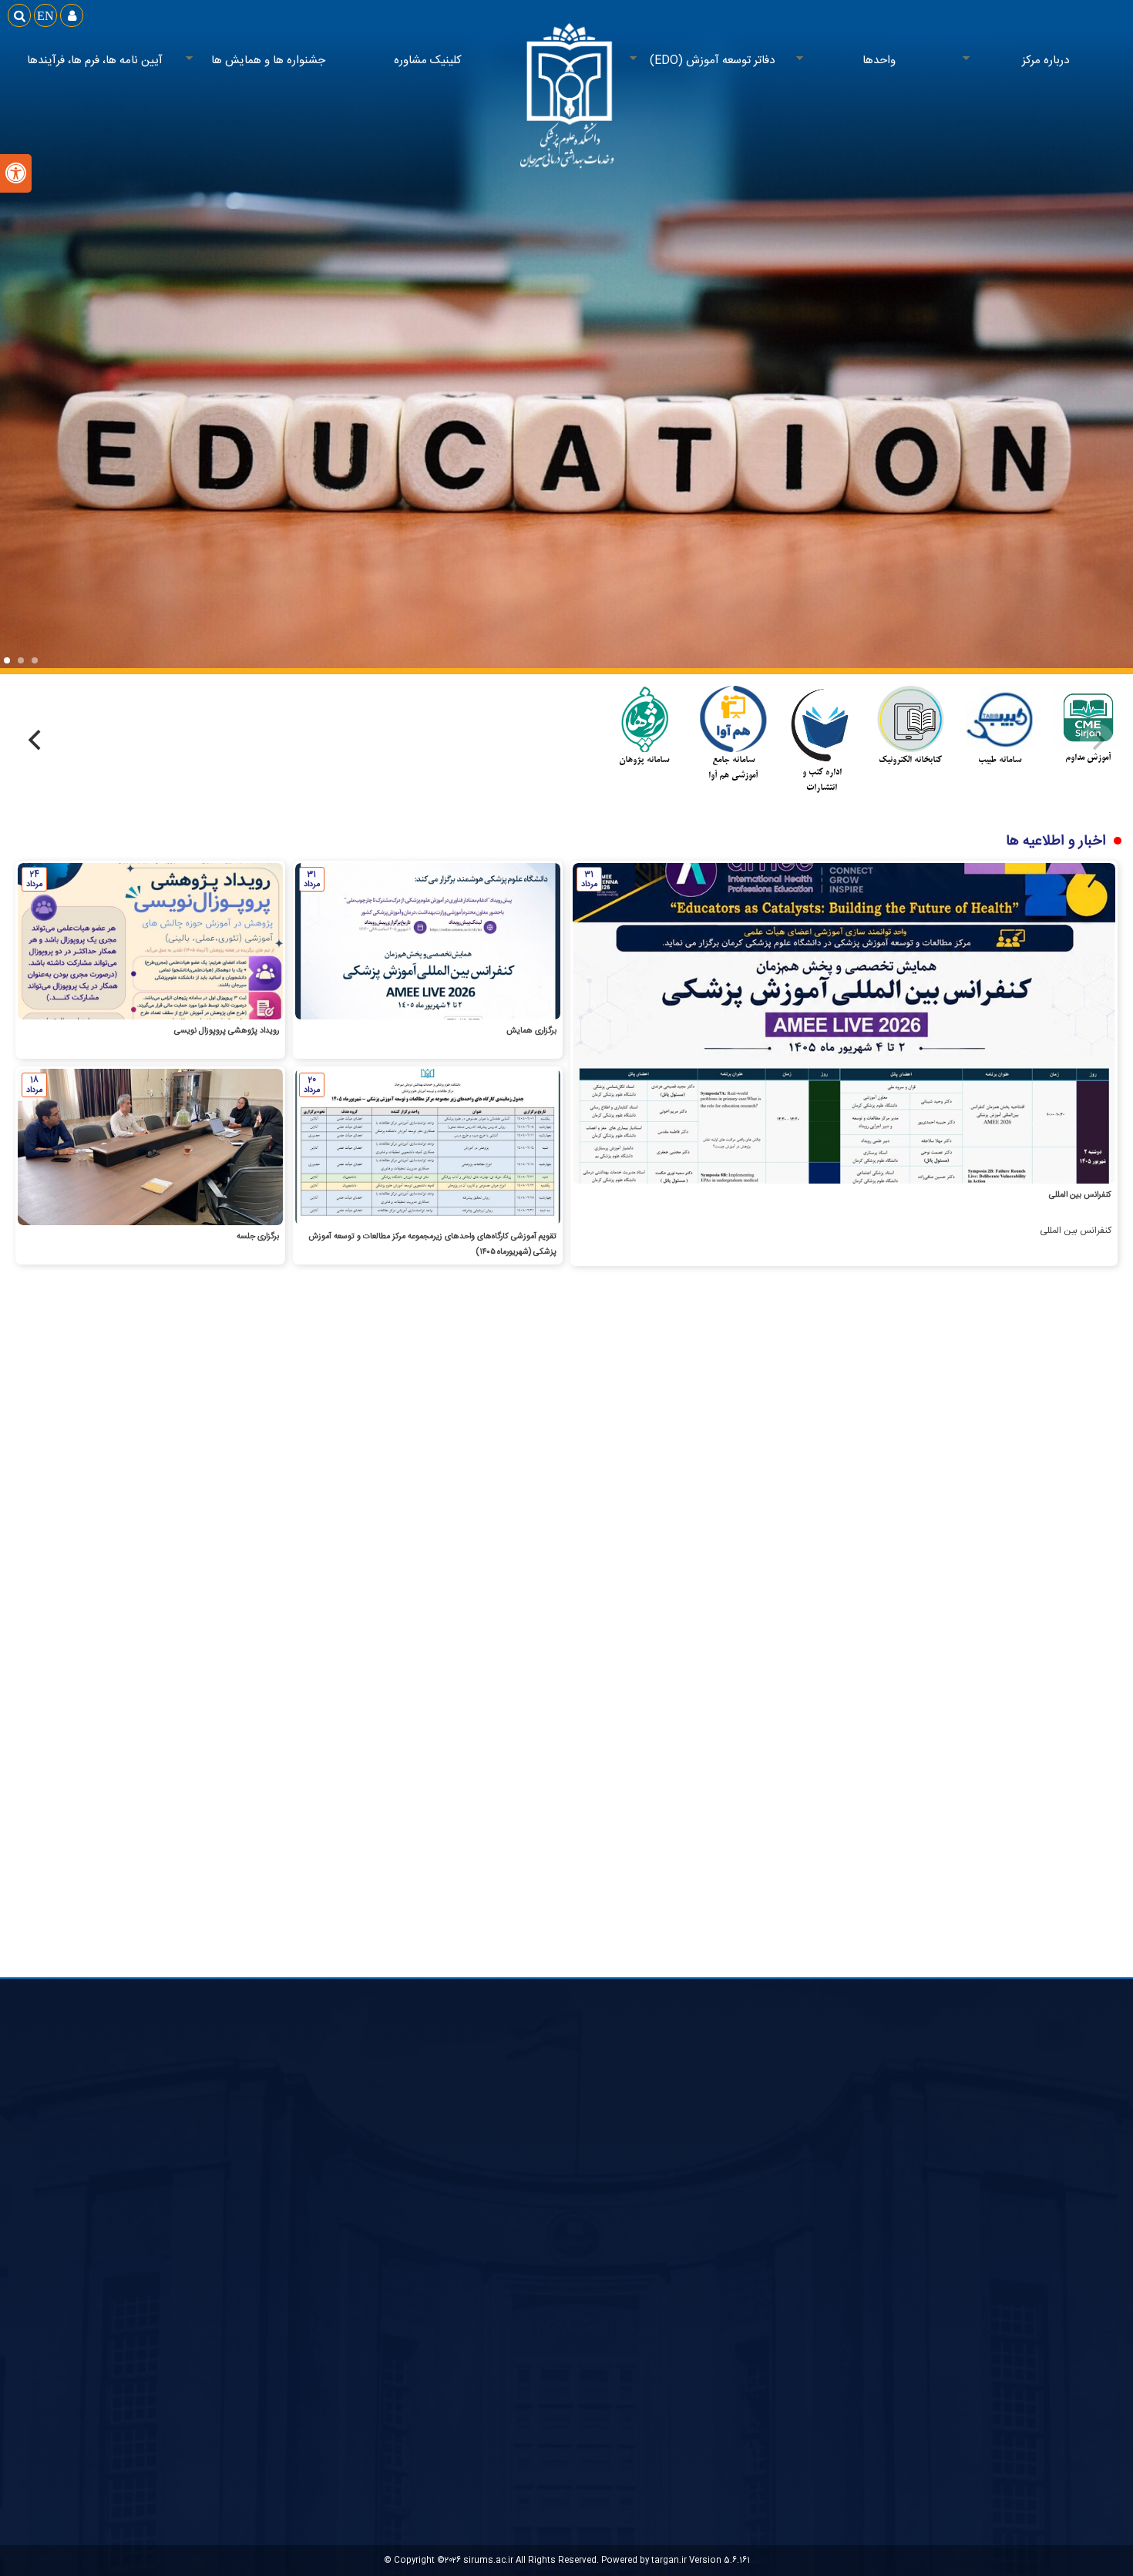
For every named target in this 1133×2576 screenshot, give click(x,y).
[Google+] (619, 1524)
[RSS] (514, 1524)
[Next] (36, 741)
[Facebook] (549, 1524)
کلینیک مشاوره (428, 60)
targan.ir (669, 2560)
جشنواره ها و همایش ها (278, 61)
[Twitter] (584, 1524)
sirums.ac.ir (488, 2560)
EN (45, 15)
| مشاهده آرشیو (467, 1725)
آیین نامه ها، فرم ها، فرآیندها (95, 60)
